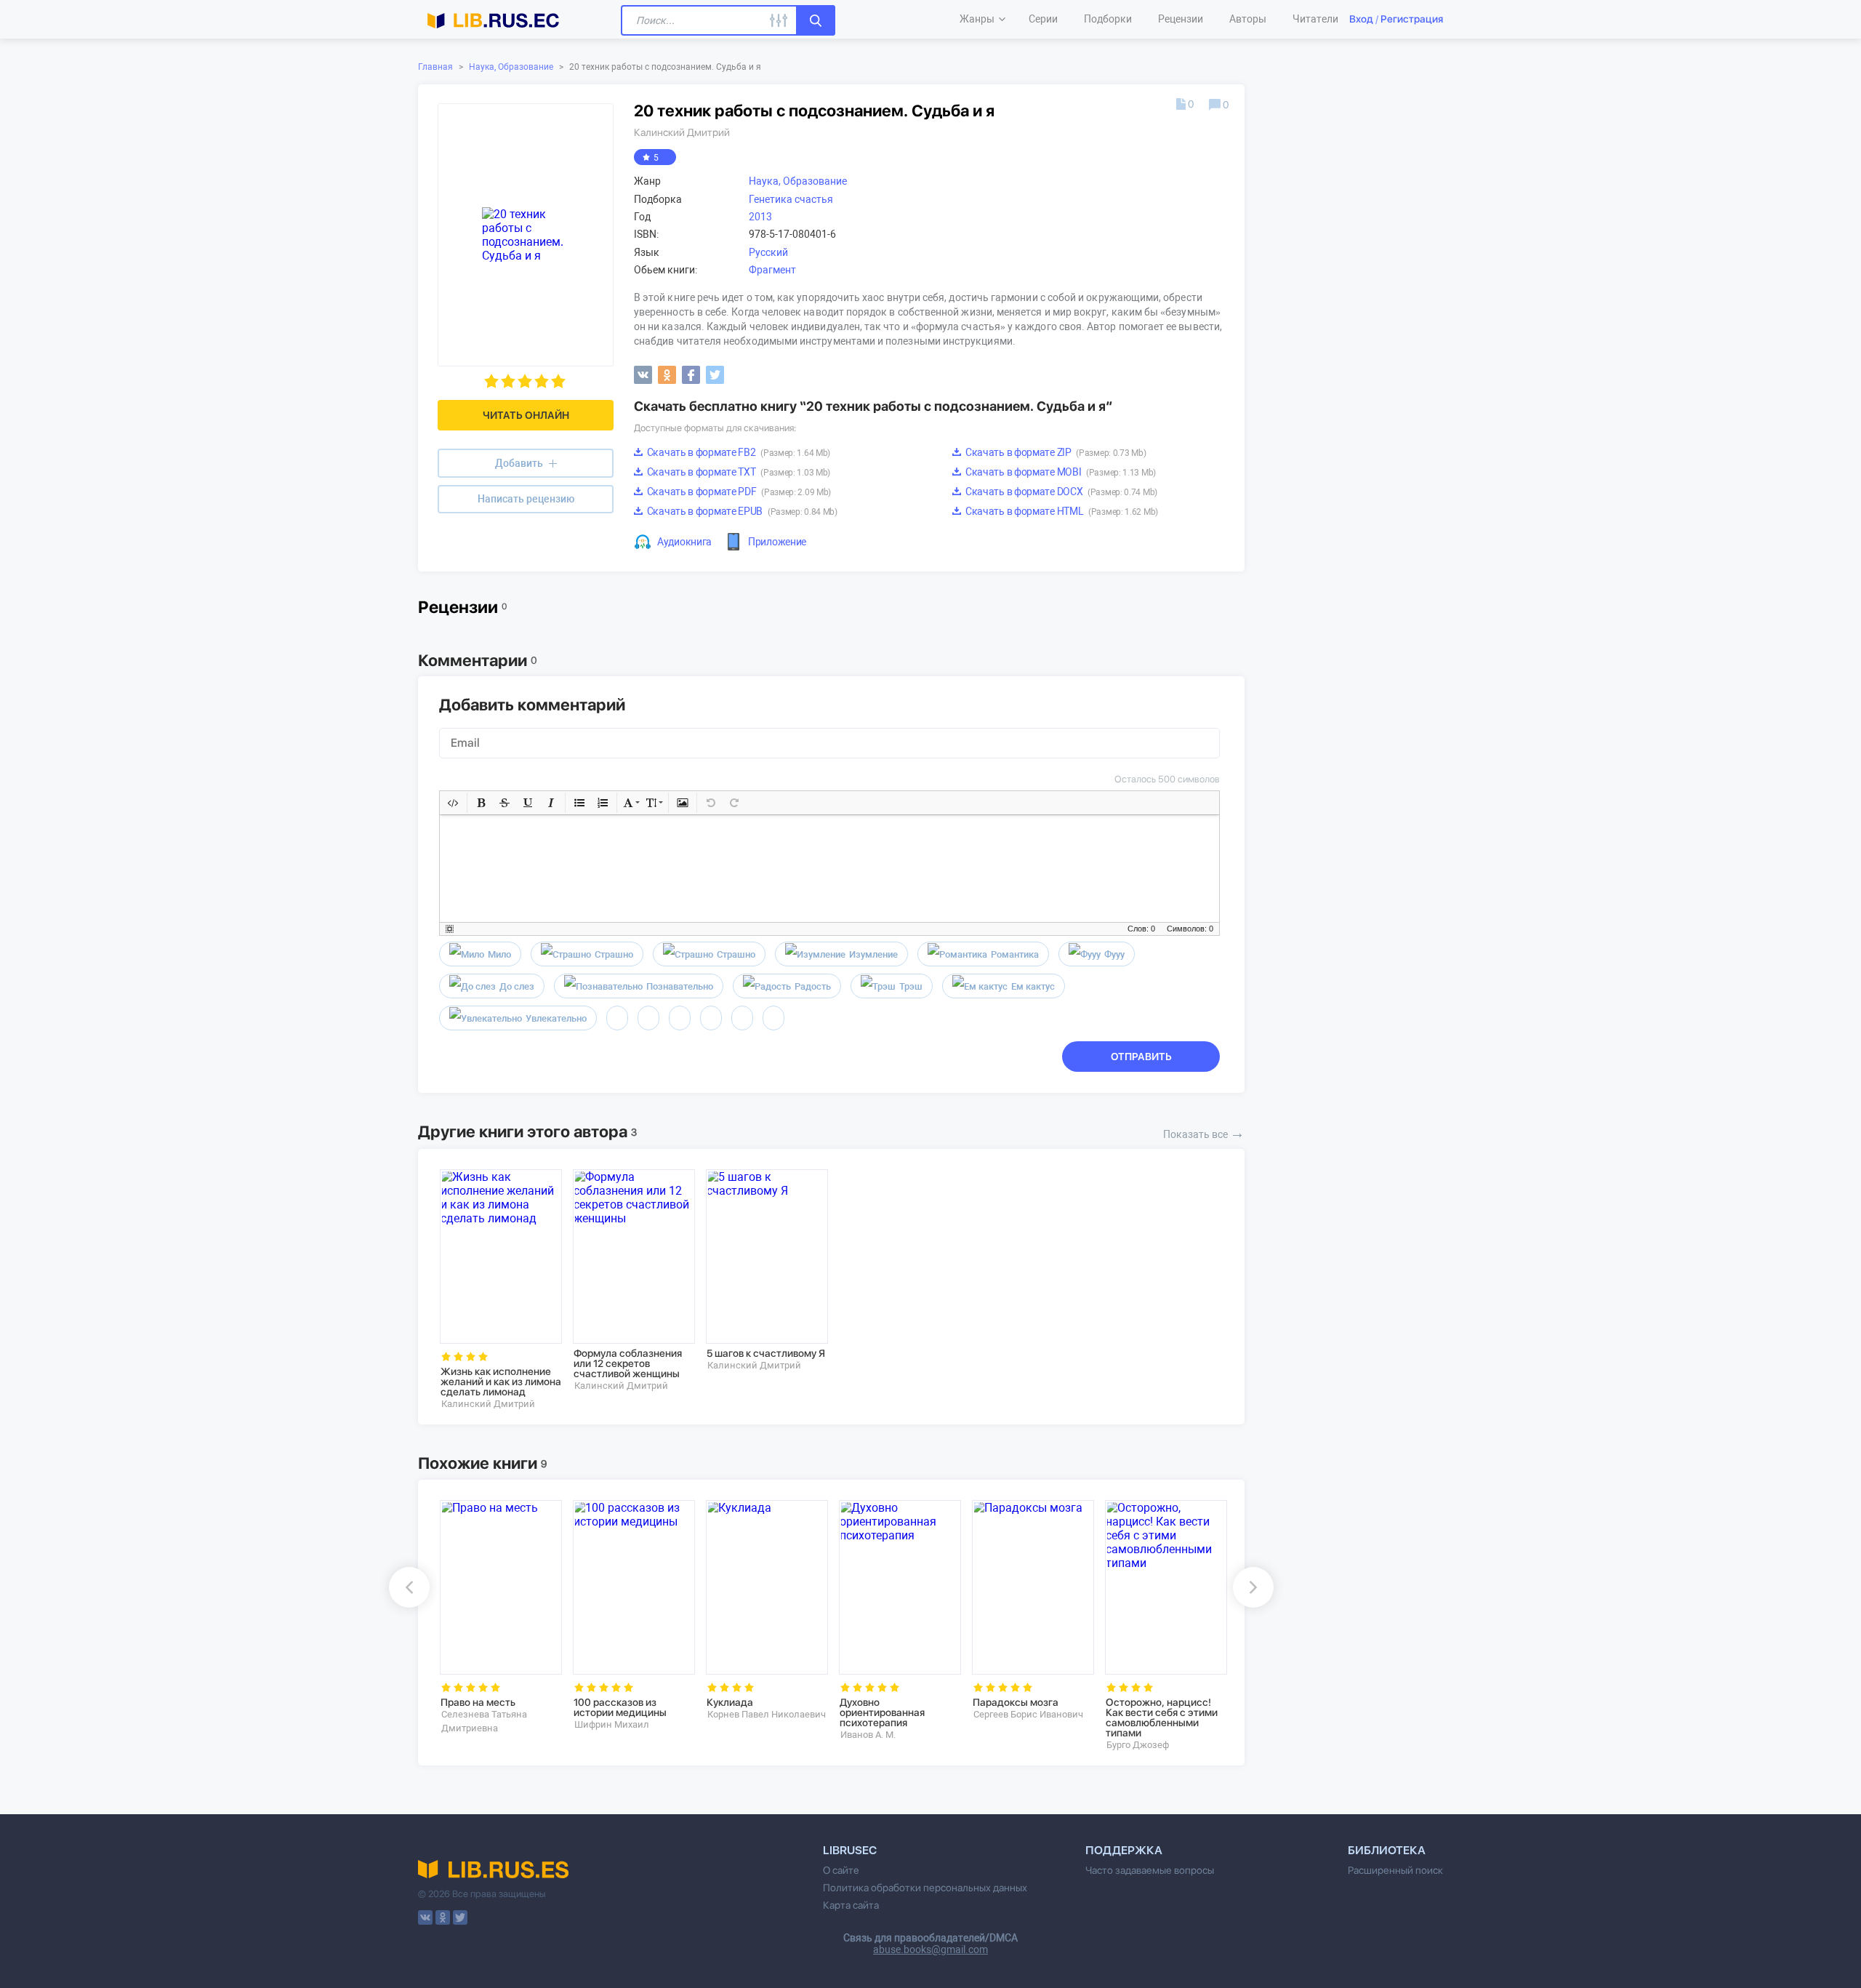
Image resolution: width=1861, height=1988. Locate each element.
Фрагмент (772, 270)
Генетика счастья (791, 199)
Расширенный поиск (1395, 1870)
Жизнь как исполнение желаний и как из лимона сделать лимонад (501, 1382)
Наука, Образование (511, 67)
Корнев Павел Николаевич (767, 1714)
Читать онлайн (526, 415)
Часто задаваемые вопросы (1150, 1870)
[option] (496, 1290)
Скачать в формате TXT (737, 472)
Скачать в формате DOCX (1060, 492)
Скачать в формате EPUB (741, 511)
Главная (435, 67)
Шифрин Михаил (612, 1724)
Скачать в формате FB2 (737, 452)
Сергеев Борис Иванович (1028, 1714)
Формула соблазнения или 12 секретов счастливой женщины (628, 1363)
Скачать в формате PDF (738, 492)
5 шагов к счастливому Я (766, 1353)
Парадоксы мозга (1016, 1702)
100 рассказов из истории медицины (620, 1707)
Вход (1361, 19)
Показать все (1204, 1133)
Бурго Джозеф (1138, 1745)
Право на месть (478, 1702)
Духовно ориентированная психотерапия (882, 1712)
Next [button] (1253, 1587)
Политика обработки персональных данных (925, 1888)
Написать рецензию (526, 499)
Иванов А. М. (868, 1735)
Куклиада (730, 1702)
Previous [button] (409, 1587)
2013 (760, 217)
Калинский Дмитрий (682, 132)
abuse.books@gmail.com (930, 1949)
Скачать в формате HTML (1061, 511)
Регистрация (1412, 19)
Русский (768, 252)
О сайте (841, 1870)
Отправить (1141, 1057)
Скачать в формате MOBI (1060, 472)
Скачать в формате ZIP (1054, 452)
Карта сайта (851, 1905)
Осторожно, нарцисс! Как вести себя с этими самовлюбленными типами (1162, 1718)
